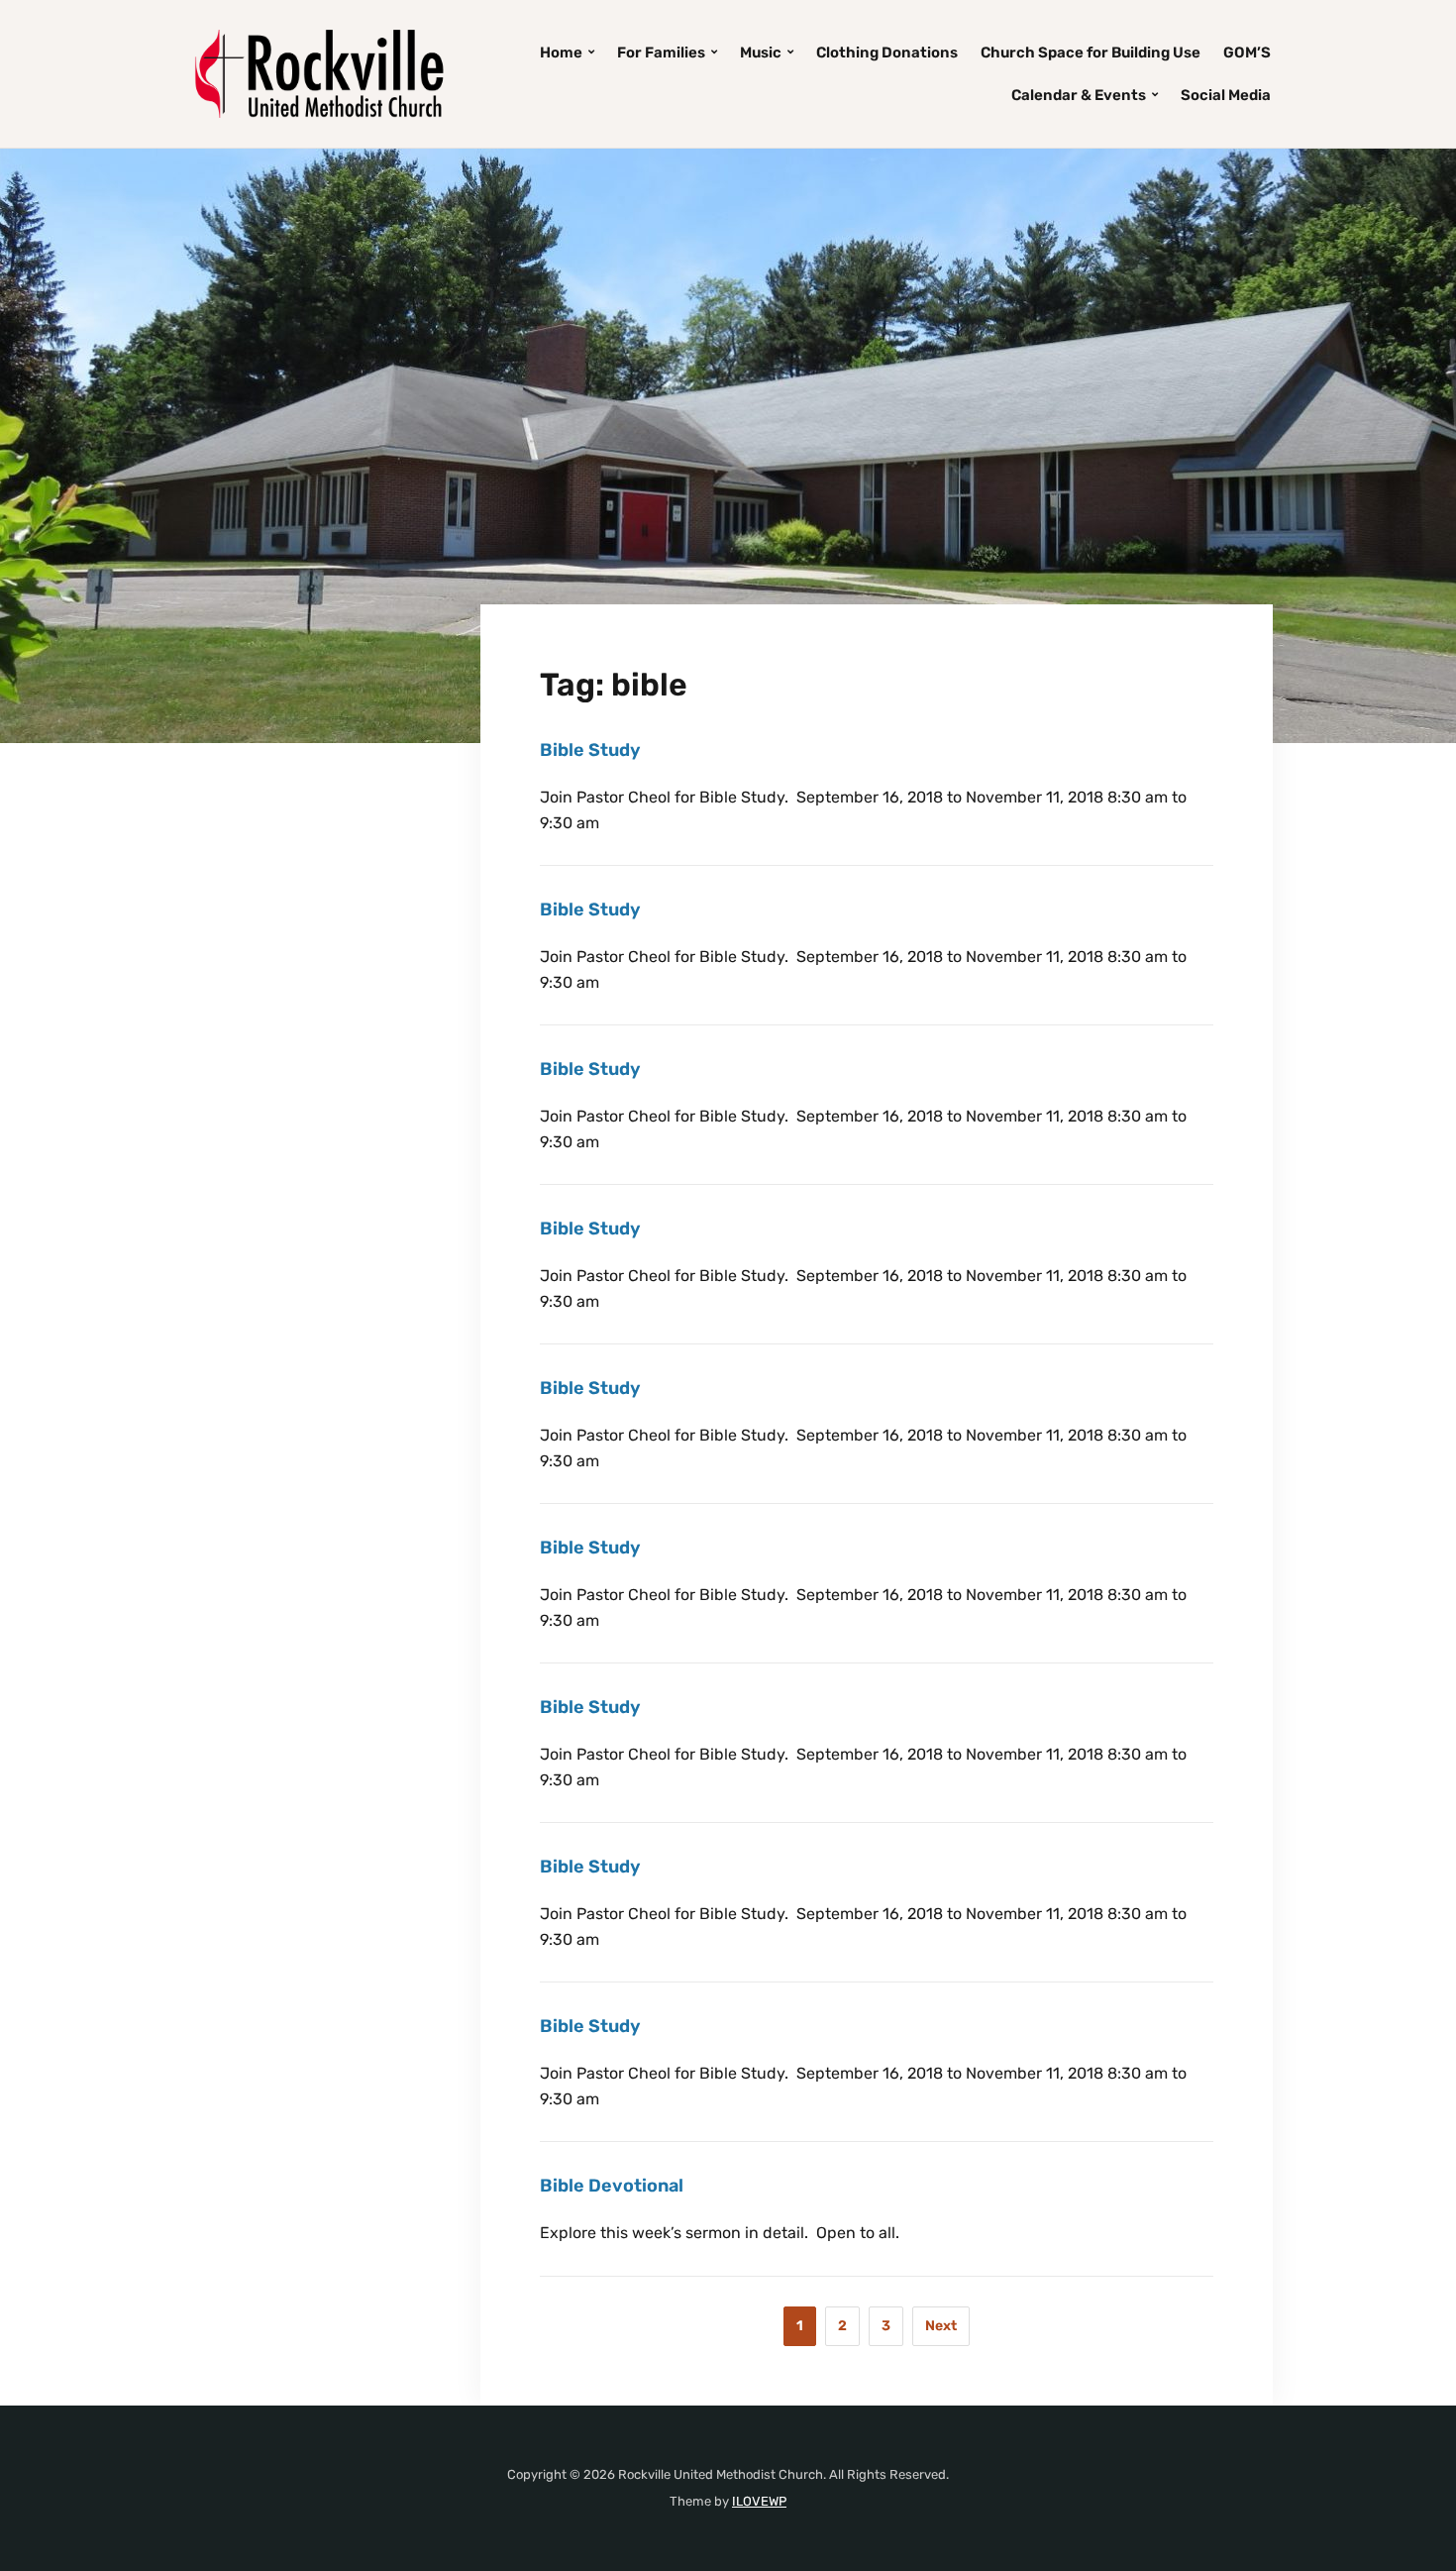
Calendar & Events (1079, 95)
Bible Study (590, 750)
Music (761, 53)
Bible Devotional (612, 2186)
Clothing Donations (887, 53)
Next (941, 2326)
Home (561, 53)
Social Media (1226, 95)
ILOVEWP (759, 2501)
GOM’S (1247, 53)
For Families (661, 53)
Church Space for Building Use (1091, 53)
